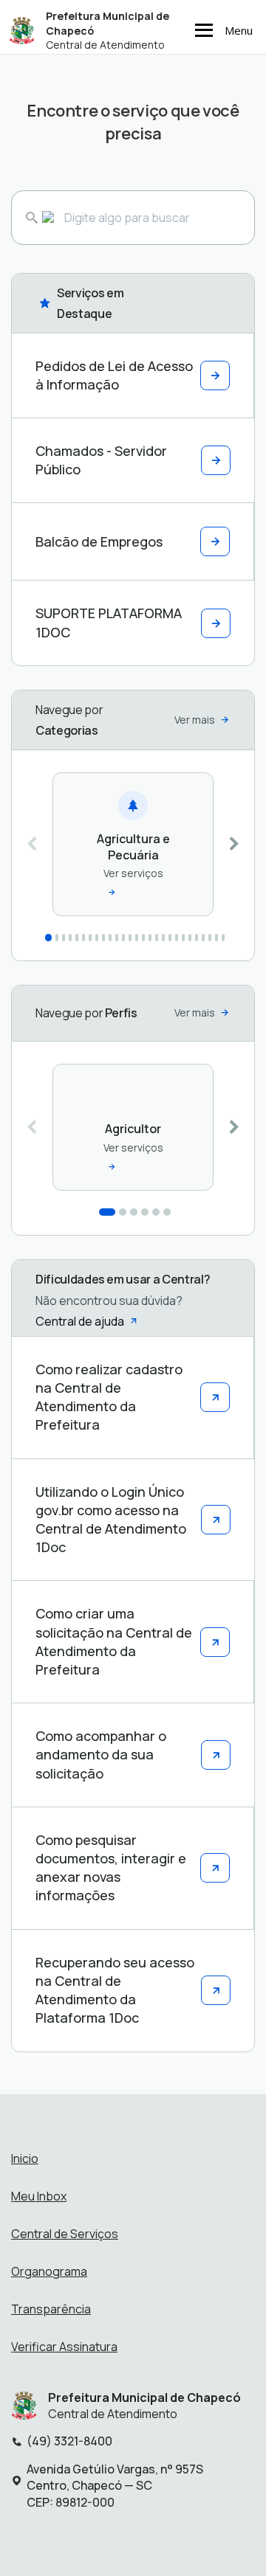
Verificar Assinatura (64, 2347)
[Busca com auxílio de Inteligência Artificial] (39, 218)
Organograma (49, 2271)
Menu (239, 30)
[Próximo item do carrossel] (233, 844)
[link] (133, 844)
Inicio (25, 2158)
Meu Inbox (39, 2196)
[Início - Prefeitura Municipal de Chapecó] (22, 30)
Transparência (51, 2309)
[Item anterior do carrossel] (33, 844)
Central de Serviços (65, 2234)
